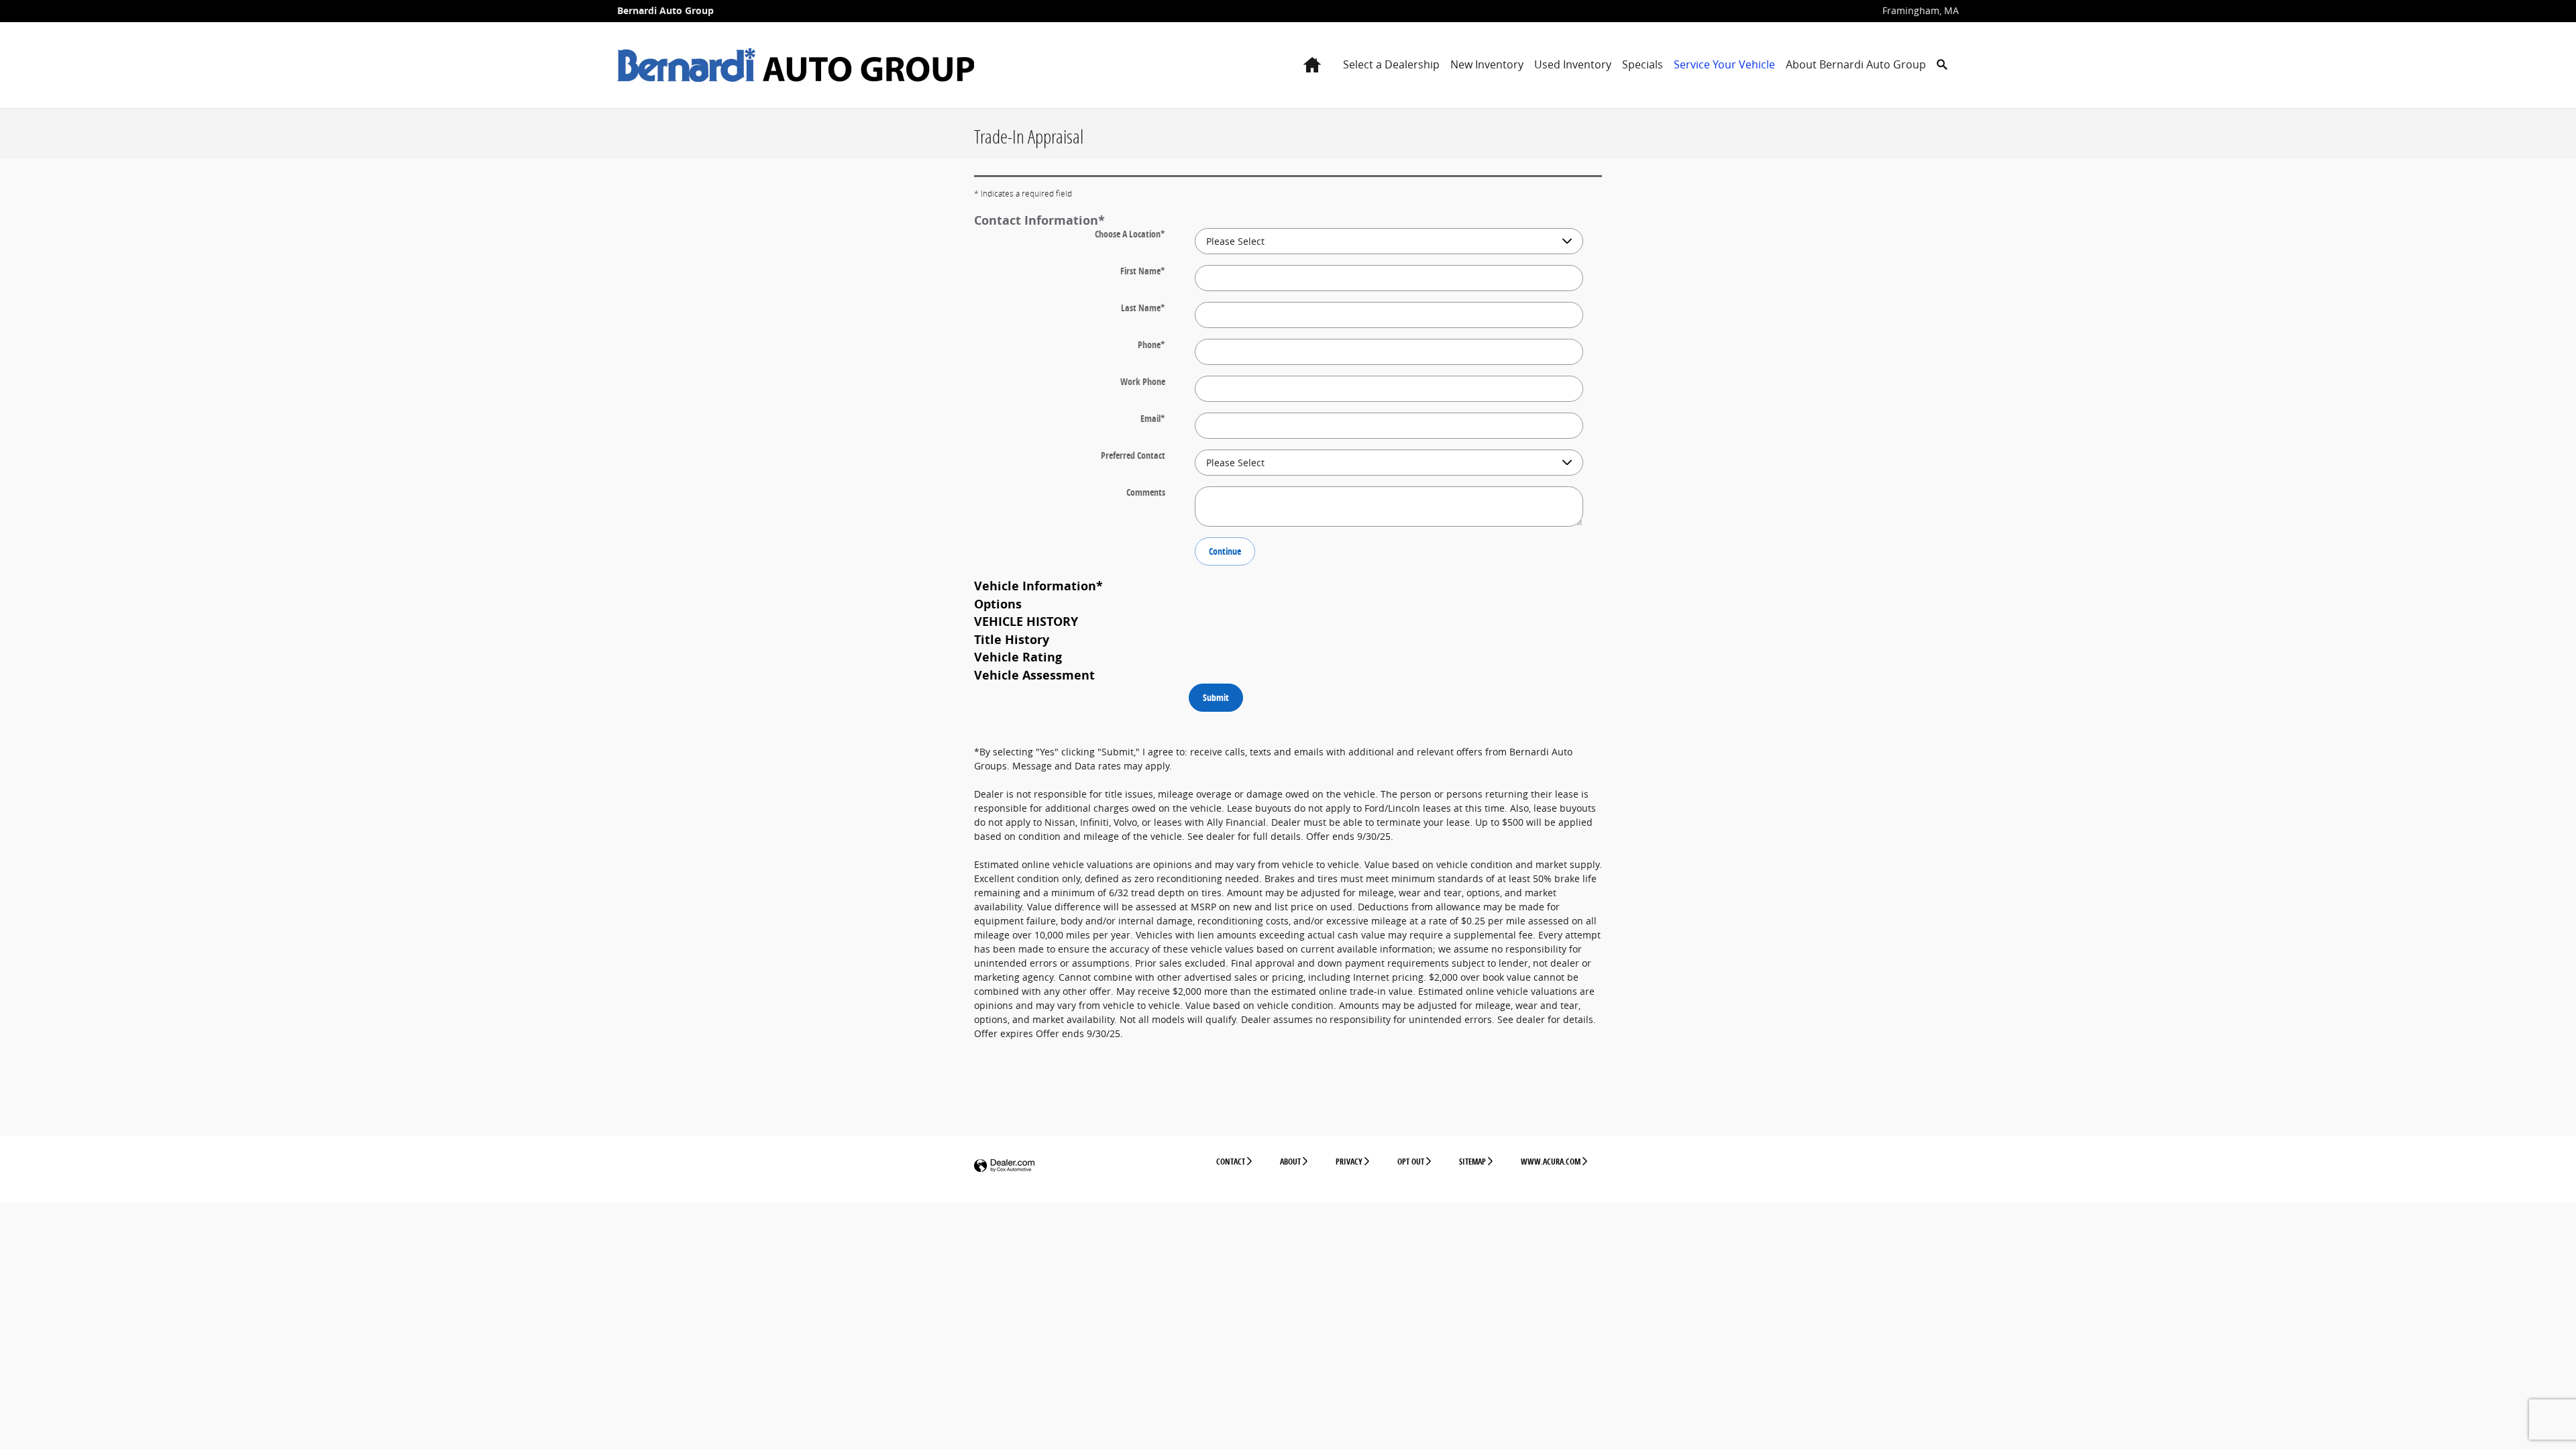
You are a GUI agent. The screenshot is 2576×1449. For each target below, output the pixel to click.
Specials (1643, 64)
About (1290, 1162)
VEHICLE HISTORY (1026, 621)
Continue (1225, 551)
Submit (1216, 697)
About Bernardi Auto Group (1856, 64)
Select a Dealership (1391, 64)
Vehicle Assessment (1034, 675)
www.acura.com (1551, 1162)
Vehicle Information (1038, 586)
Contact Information (1039, 220)
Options (998, 604)
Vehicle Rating (1018, 657)
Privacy (1349, 1162)
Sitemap (1472, 1162)
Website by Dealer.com (1004, 1166)
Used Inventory (1573, 64)
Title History (1012, 639)
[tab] (1288, 220)
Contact (1231, 1162)
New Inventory (1487, 64)
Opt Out (1411, 1162)
